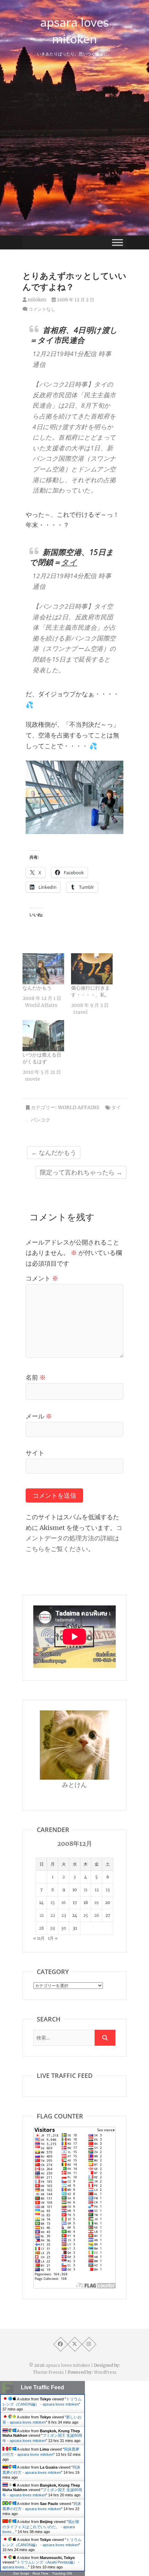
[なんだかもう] (43, 969)
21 (42, 1915)
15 (53, 1902)
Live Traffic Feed (42, 2387)
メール (39, 1416)
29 (52, 1928)
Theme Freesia (48, 2372)
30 (64, 1928)
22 (53, 1915)
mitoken (37, 300)
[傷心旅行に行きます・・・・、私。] (92, 969)
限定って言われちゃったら (81, 1172)
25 (86, 1915)
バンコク (41, 1120)
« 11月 (39, 1938)
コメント (42, 1278)
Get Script (21, 2573)
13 (108, 1890)
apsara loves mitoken (74, 30)
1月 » (53, 1938)
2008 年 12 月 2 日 (75, 300)
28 (41, 1928)
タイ (69, 562)
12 (97, 1890)
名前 (36, 1377)
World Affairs (78, 1107)
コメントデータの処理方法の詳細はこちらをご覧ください (74, 1538)
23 (64, 1915)
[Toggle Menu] (117, 242)
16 (64, 1902)
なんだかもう (37, 988)
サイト (35, 1453)
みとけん (74, 1785)
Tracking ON (62, 2573)
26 (97, 1915)
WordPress (105, 2372)
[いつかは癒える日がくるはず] (43, 1036)
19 (97, 1902)
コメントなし (42, 309)
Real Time (41, 2573)
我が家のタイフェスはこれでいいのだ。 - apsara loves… (41, 2527)
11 (86, 1890)
